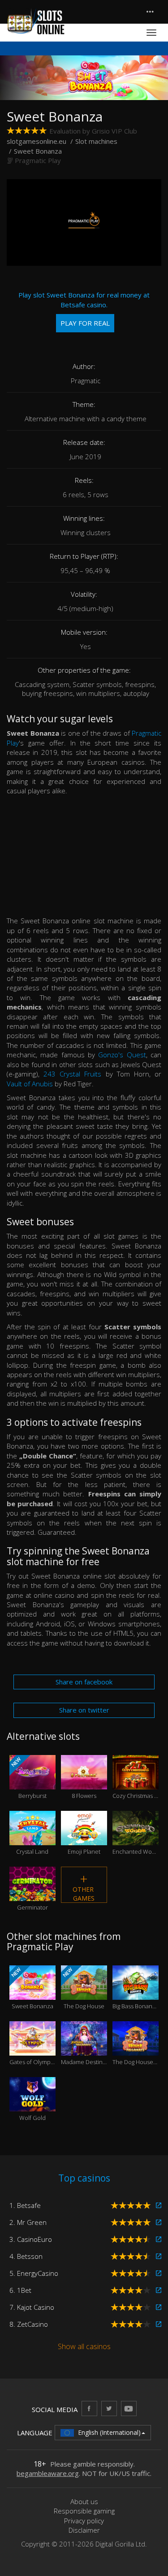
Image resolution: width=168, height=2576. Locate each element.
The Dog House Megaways (136, 2050)
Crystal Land (32, 1839)
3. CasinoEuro (31, 2239)
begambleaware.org (48, 2473)
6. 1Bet (20, 2290)
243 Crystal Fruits (72, 1074)
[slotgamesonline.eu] (36, 21)
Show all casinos (84, 2346)
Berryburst (28, 1778)
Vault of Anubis (30, 1084)
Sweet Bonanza (32, 1988)
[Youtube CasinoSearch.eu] (129, 2408)
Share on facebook (84, 1682)
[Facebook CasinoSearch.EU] (89, 2408)
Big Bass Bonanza (136, 1994)
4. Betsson (26, 2256)
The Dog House (83, 1988)
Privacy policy (84, 2521)
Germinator (32, 1895)
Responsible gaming (84, 2511)
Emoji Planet (84, 1839)
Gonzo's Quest (122, 1055)
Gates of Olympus (32, 2050)
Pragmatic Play (38, 160)
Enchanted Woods (136, 1839)
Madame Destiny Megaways (84, 2050)
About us (84, 2501)
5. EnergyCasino (34, 2273)
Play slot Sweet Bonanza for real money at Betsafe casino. (84, 309)
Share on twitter (84, 1710)
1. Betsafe (25, 2205)
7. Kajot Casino (32, 2307)
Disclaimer (84, 2530)
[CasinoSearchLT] (109, 2408)
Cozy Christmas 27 (136, 1783)
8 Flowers (84, 1783)
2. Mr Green (28, 2222)
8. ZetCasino (29, 2324)
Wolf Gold (32, 2106)
